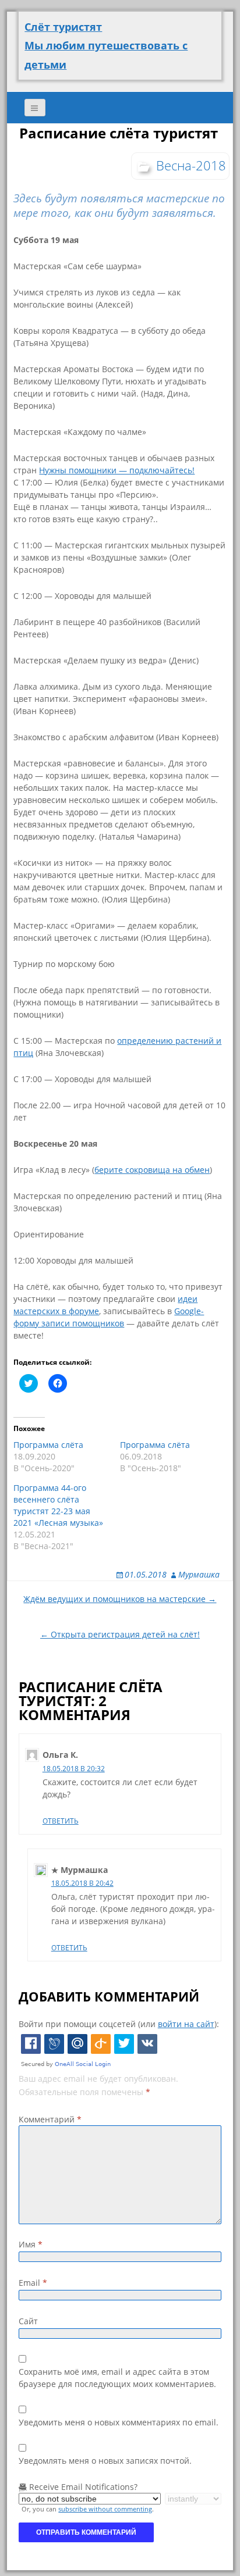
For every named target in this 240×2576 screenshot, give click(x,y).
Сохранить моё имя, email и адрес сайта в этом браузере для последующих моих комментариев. (117, 2378)
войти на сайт (186, 2024)
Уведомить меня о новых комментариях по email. (119, 2422)
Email (33, 2283)
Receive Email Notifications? (82, 2487)
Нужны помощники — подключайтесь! (117, 470)
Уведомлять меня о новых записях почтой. (105, 2461)
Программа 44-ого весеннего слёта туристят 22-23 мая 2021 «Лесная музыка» (58, 1505)
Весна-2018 (191, 165)
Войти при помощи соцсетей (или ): (119, 2024)
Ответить (61, 1821)
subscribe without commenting (105, 2509)
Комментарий (50, 2119)
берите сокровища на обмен (152, 1170)
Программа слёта (48, 1445)
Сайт (28, 2321)
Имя (31, 2244)
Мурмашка (199, 1574)
